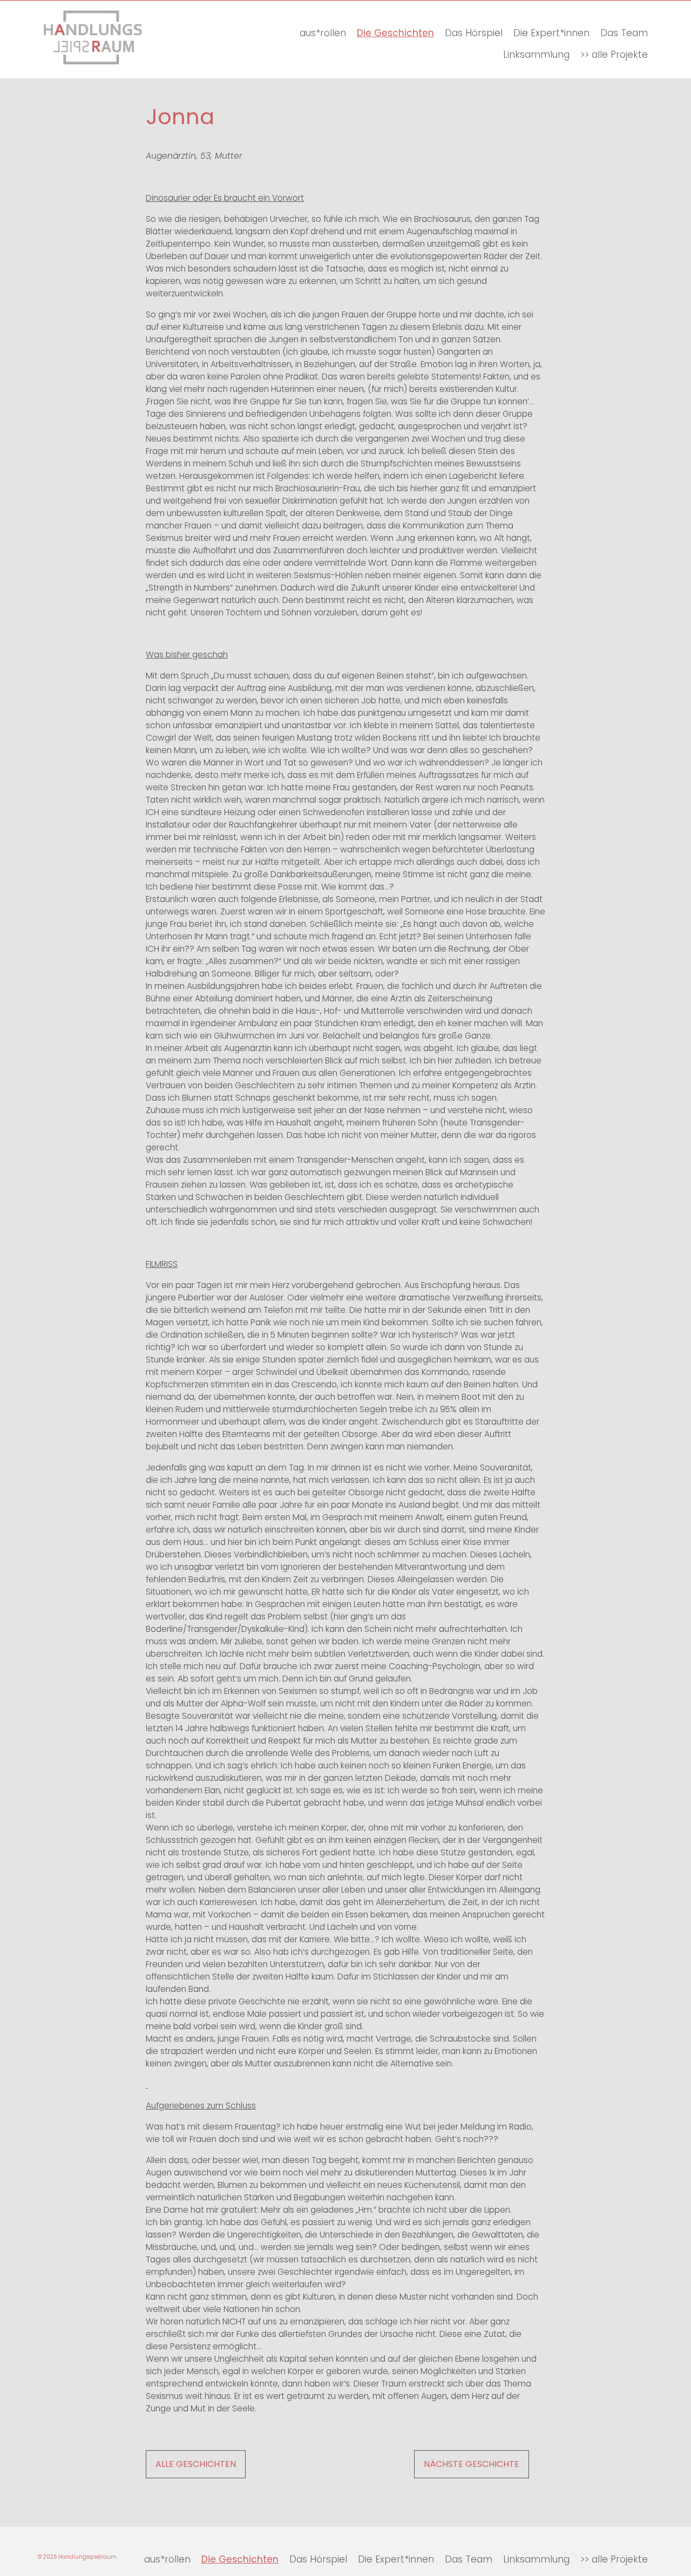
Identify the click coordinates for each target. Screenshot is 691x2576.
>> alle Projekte (614, 55)
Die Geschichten (395, 33)
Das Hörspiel (474, 33)
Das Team (624, 33)
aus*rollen (323, 33)
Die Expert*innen (551, 33)
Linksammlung (536, 55)
